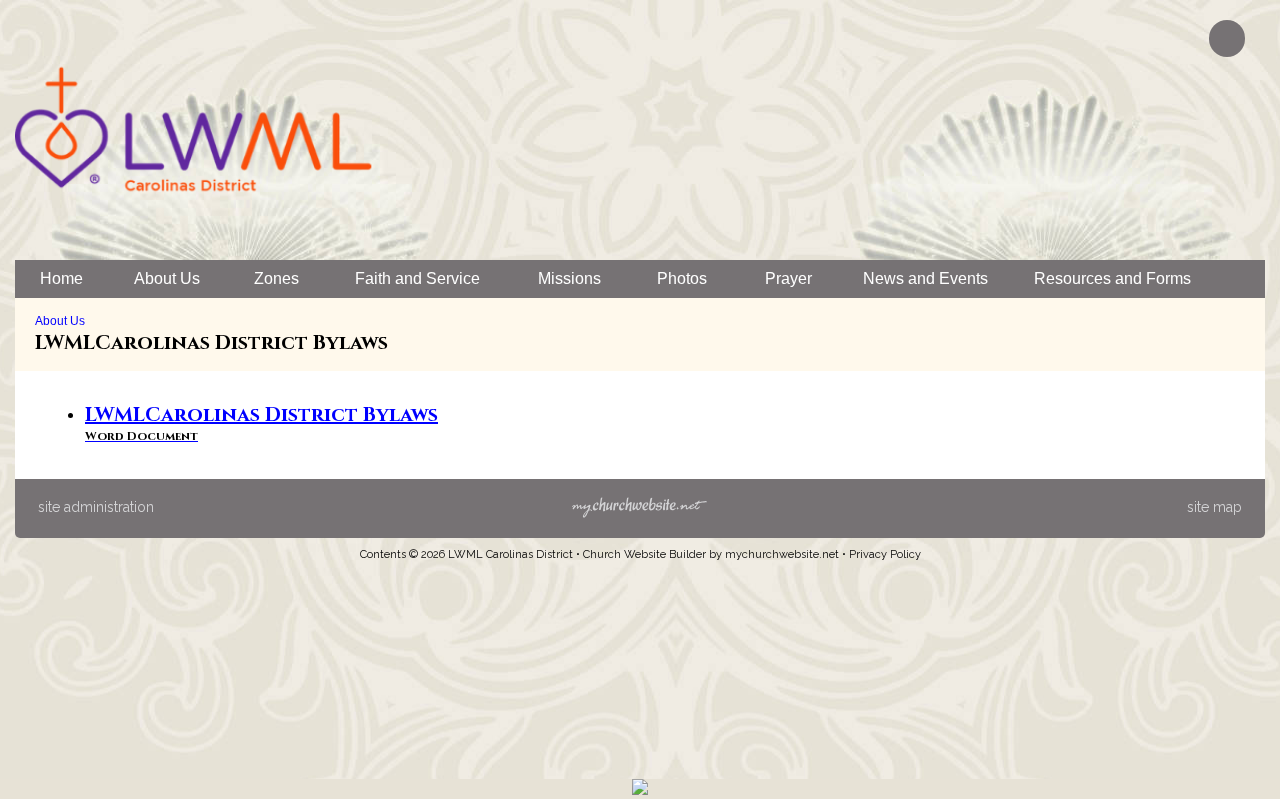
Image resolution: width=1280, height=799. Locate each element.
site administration (96, 507)
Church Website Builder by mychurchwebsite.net (711, 554)
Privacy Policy (885, 554)
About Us (60, 321)
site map (1214, 507)
